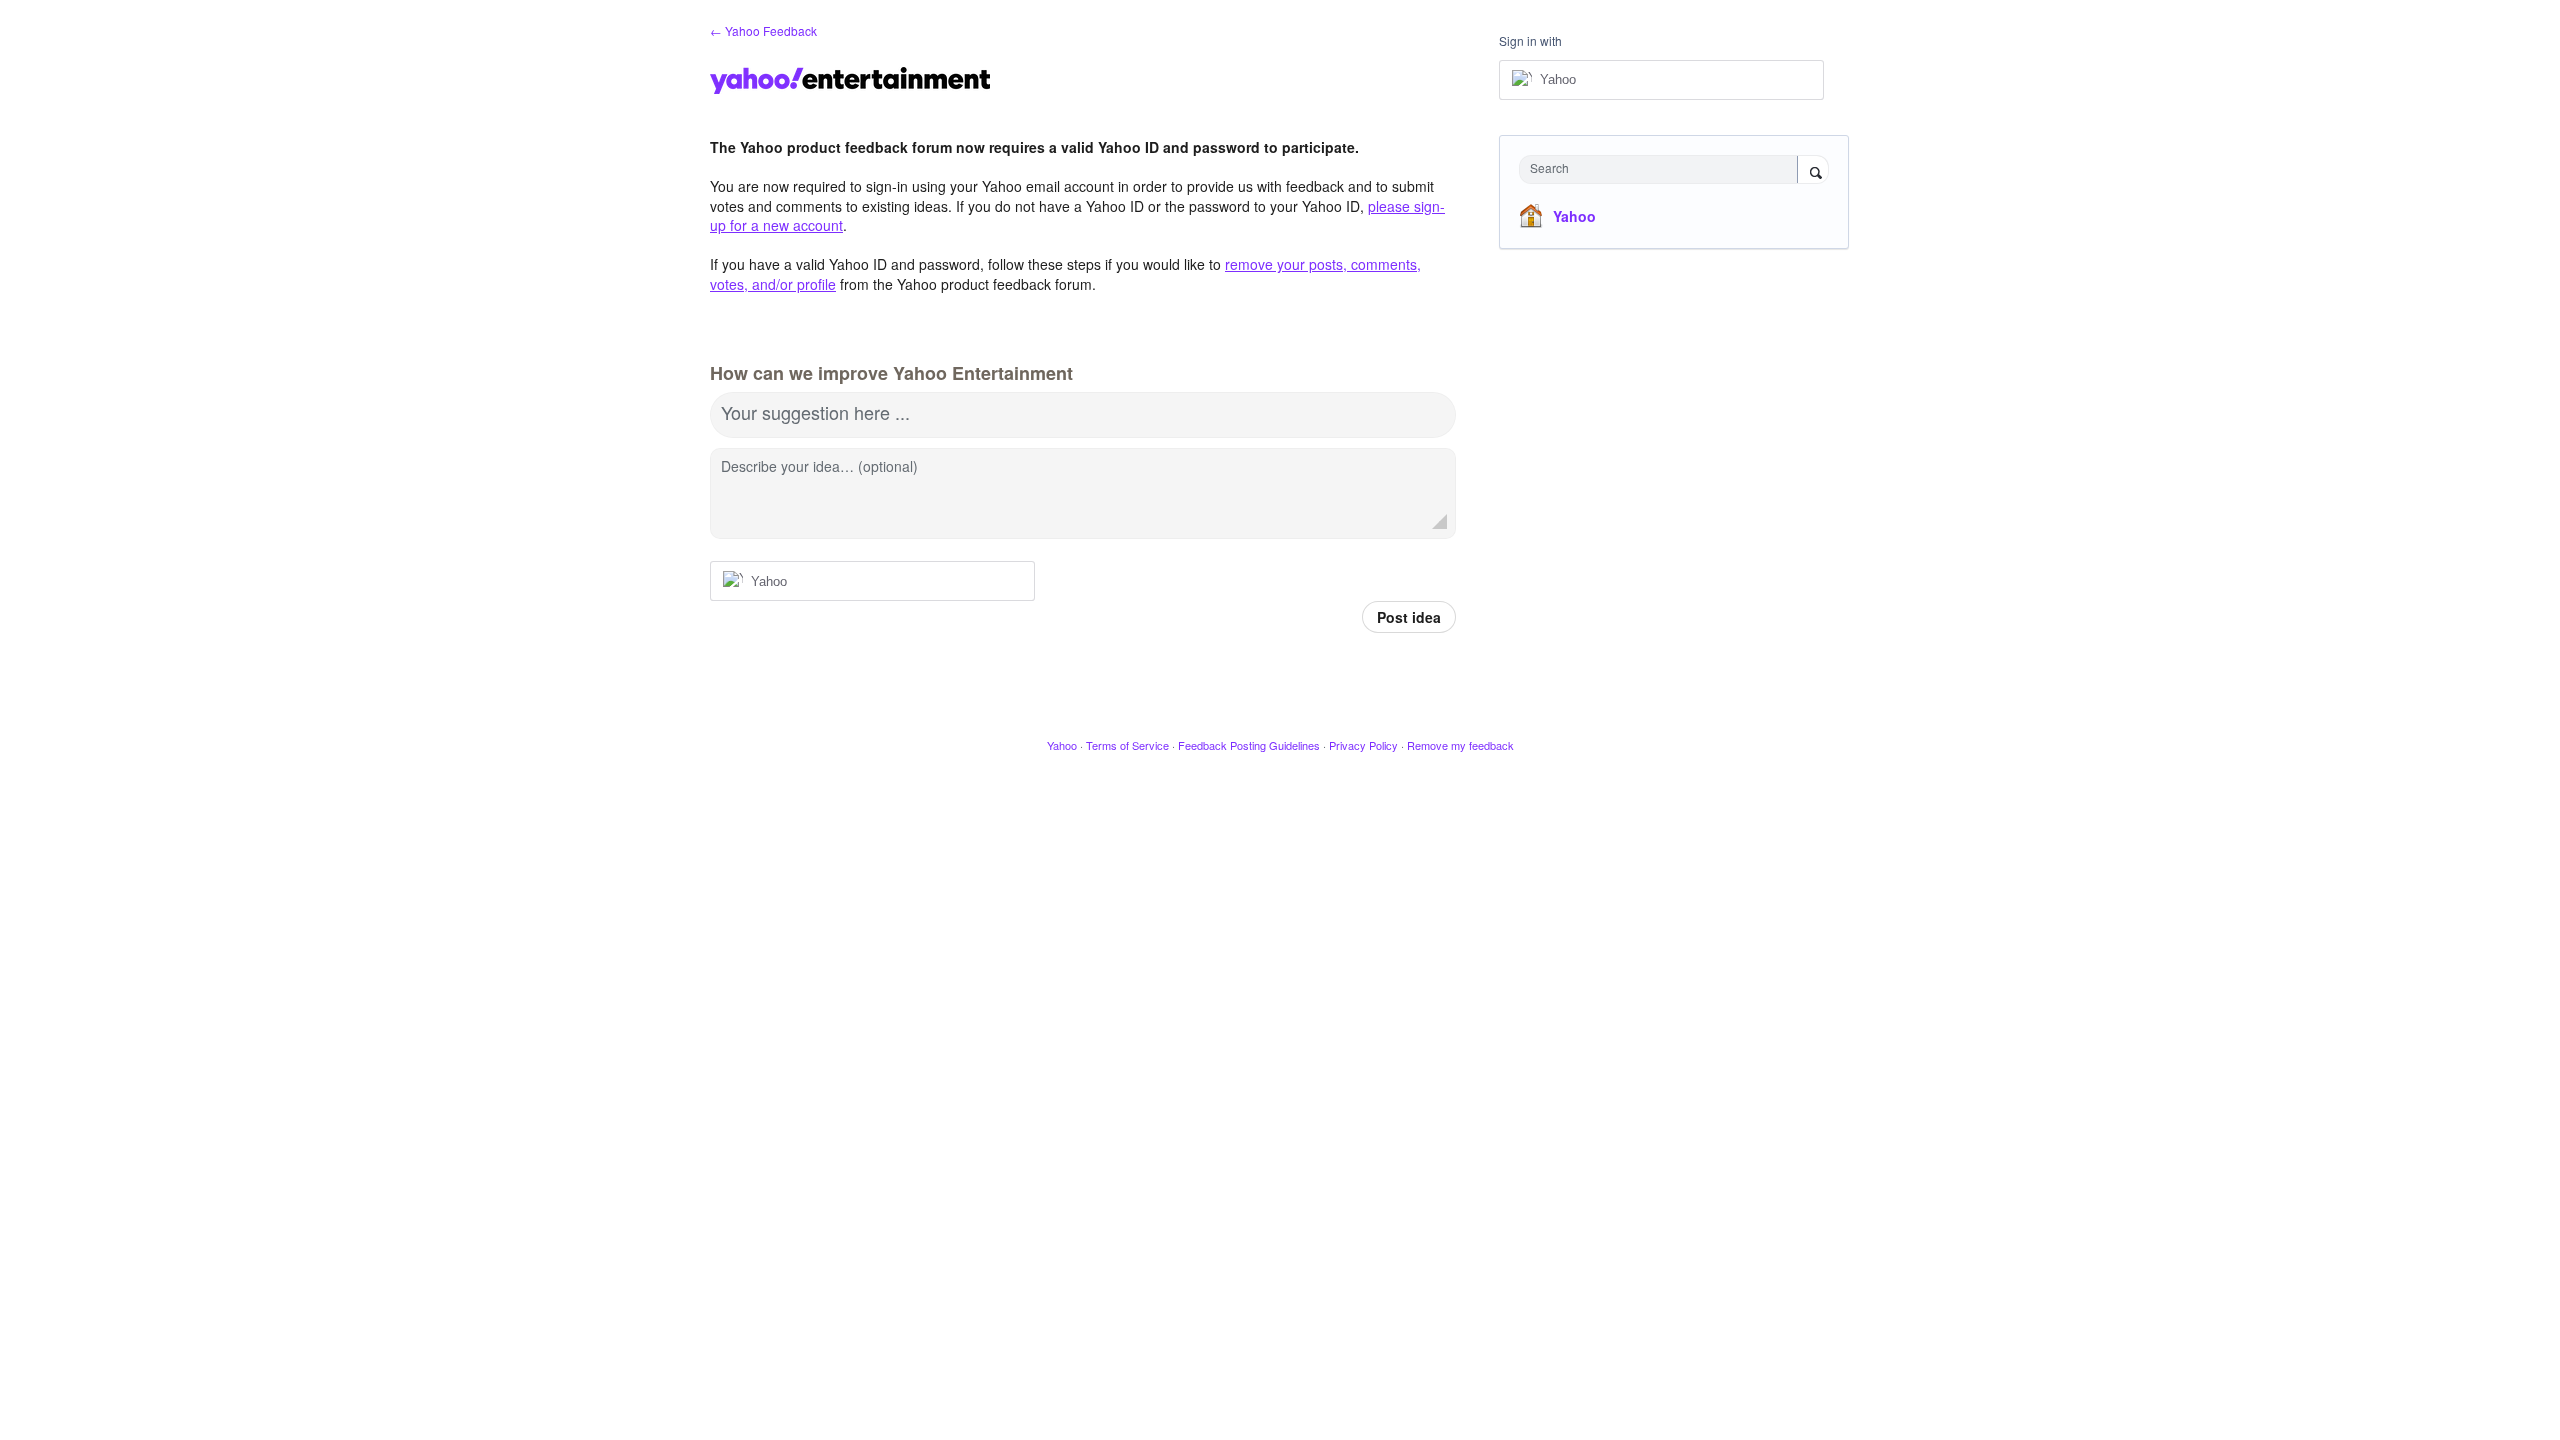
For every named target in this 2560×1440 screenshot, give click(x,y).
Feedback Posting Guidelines (1249, 745)
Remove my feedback (1460, 745)
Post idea (1409, 617)
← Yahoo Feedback (763, 30)
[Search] (1813, 171)
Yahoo (1574, 216)
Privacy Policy (1363, 745)
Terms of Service (1127, 745)
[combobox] (1663, 169)
